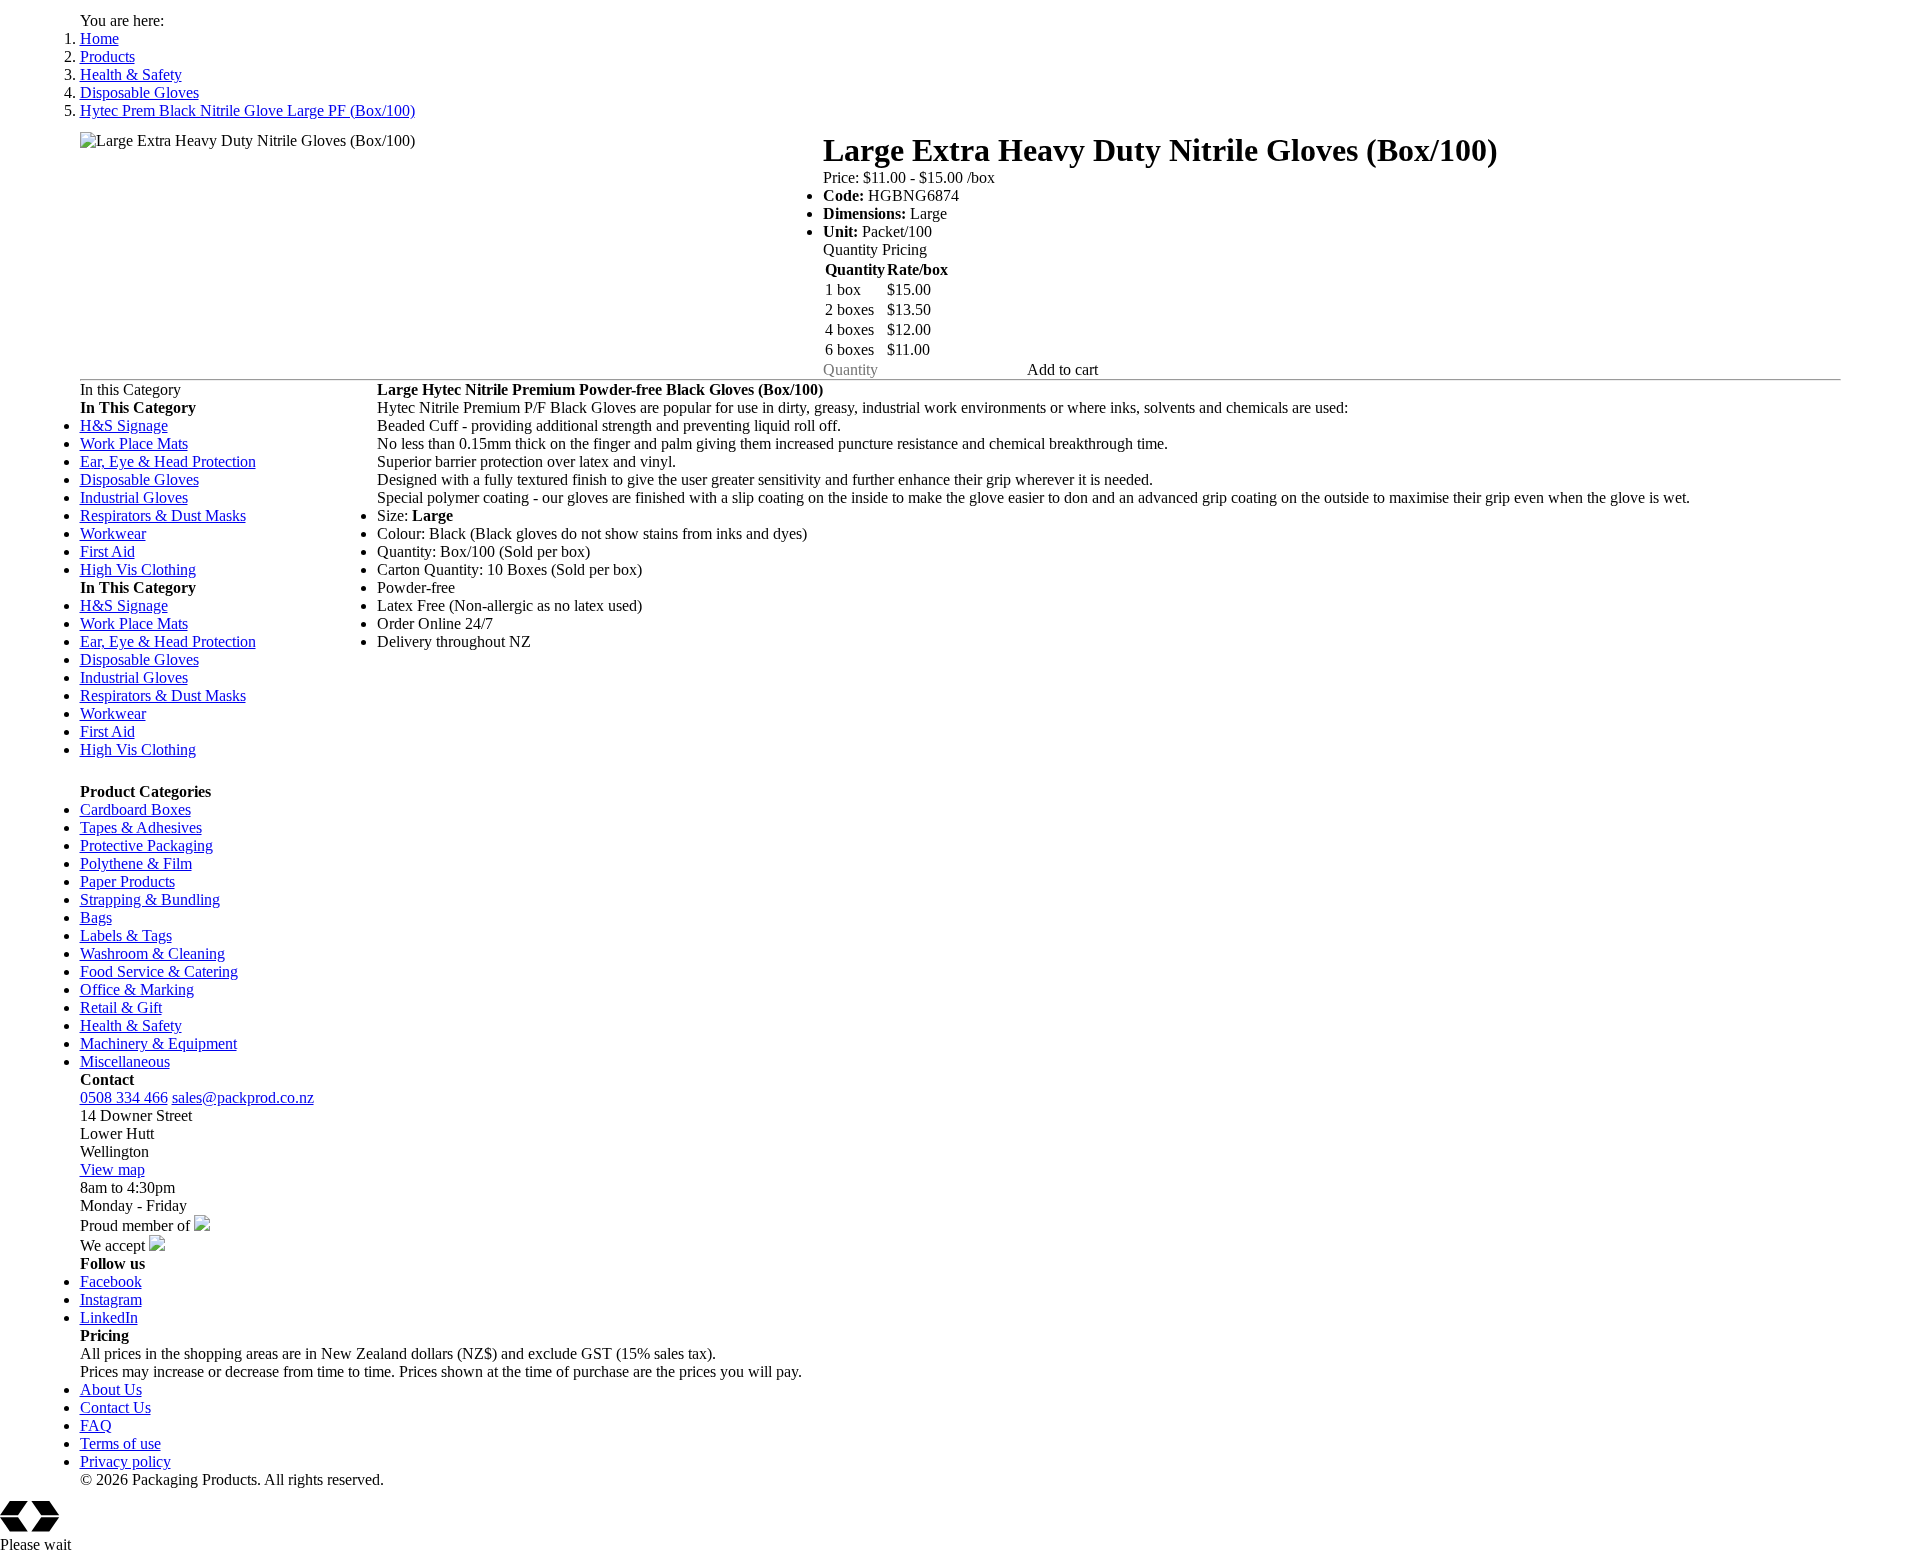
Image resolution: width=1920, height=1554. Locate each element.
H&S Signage (124, 425)
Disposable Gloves (139, 92)
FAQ (96, 1425)
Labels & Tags (126, 935)
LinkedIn (109, 1317)
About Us (111, 1389)
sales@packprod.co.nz (243, 1097)
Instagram (111, 1299)
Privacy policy (125, 1461)
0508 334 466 (124, 1097)
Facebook (111, 1281)
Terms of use (120, 1443)
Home (99, 38)
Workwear (113, 533)
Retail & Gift (121, 1007)
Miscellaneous (125, 1061)
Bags (96, 917)
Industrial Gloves (134, 497)
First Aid (107, 551)
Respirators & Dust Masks (163, 515)
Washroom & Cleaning (152, 953)
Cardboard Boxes (135, 809)
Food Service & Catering (159, 971)
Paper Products (127, 881)
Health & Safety (131, 74)
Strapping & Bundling (150, 899)
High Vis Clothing (138, 569)
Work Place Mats (134, 443)
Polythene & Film (136, 863)
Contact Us (115, 1407)
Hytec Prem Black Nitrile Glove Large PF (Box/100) (247, 110)
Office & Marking (137, 989)
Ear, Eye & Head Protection (168, 461)
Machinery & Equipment (158, 1043)
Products (107, 56)
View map (112, 1169)
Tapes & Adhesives (141, 827)
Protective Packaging (146, 845)
